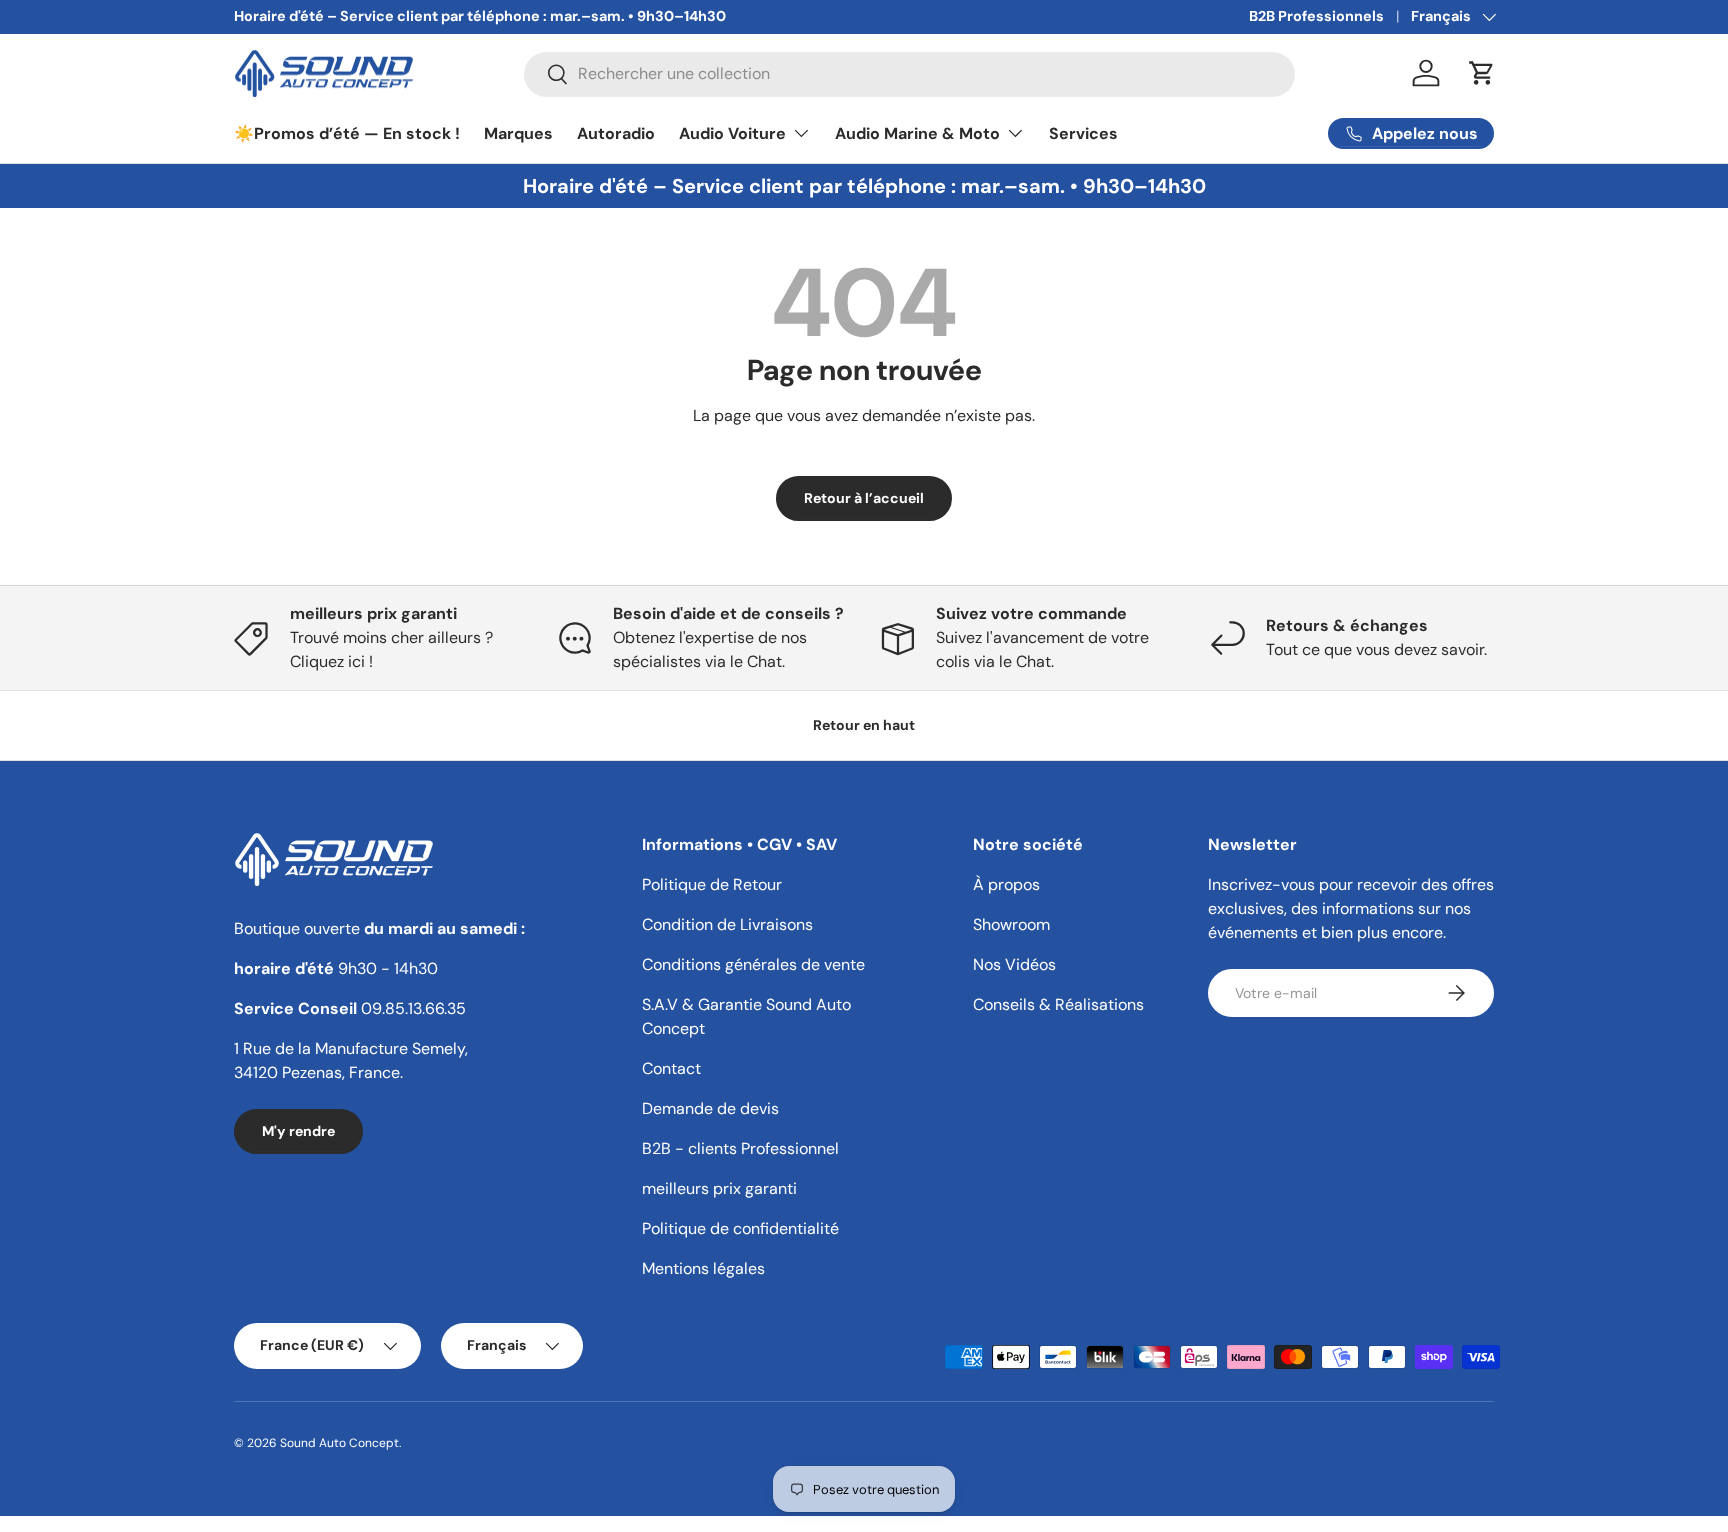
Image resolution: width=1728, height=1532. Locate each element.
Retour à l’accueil (864, 498)
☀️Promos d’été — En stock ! (347, 133)
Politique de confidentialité (740, 1228)
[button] (1482, 73)
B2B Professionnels (1316, 16)
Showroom (1011, 924)
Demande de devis (710, 1108)
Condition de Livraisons (727, 924)
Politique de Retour (712, 884)
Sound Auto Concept (339, 1443)
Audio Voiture (732, 133)
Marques (518, 133)
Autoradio (616, 133)
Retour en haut (864, 725)
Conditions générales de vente (753, 964)
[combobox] (909, 73)
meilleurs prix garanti (719, 1188)
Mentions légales (703, 1268)
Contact (671, 1068)
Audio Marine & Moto (917, 133)
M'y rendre (298, 1131)
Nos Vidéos (1014, 964)
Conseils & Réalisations (1058, 1004)
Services (1083, 133)
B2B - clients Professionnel (740, 1148)
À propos (1006, 884)
